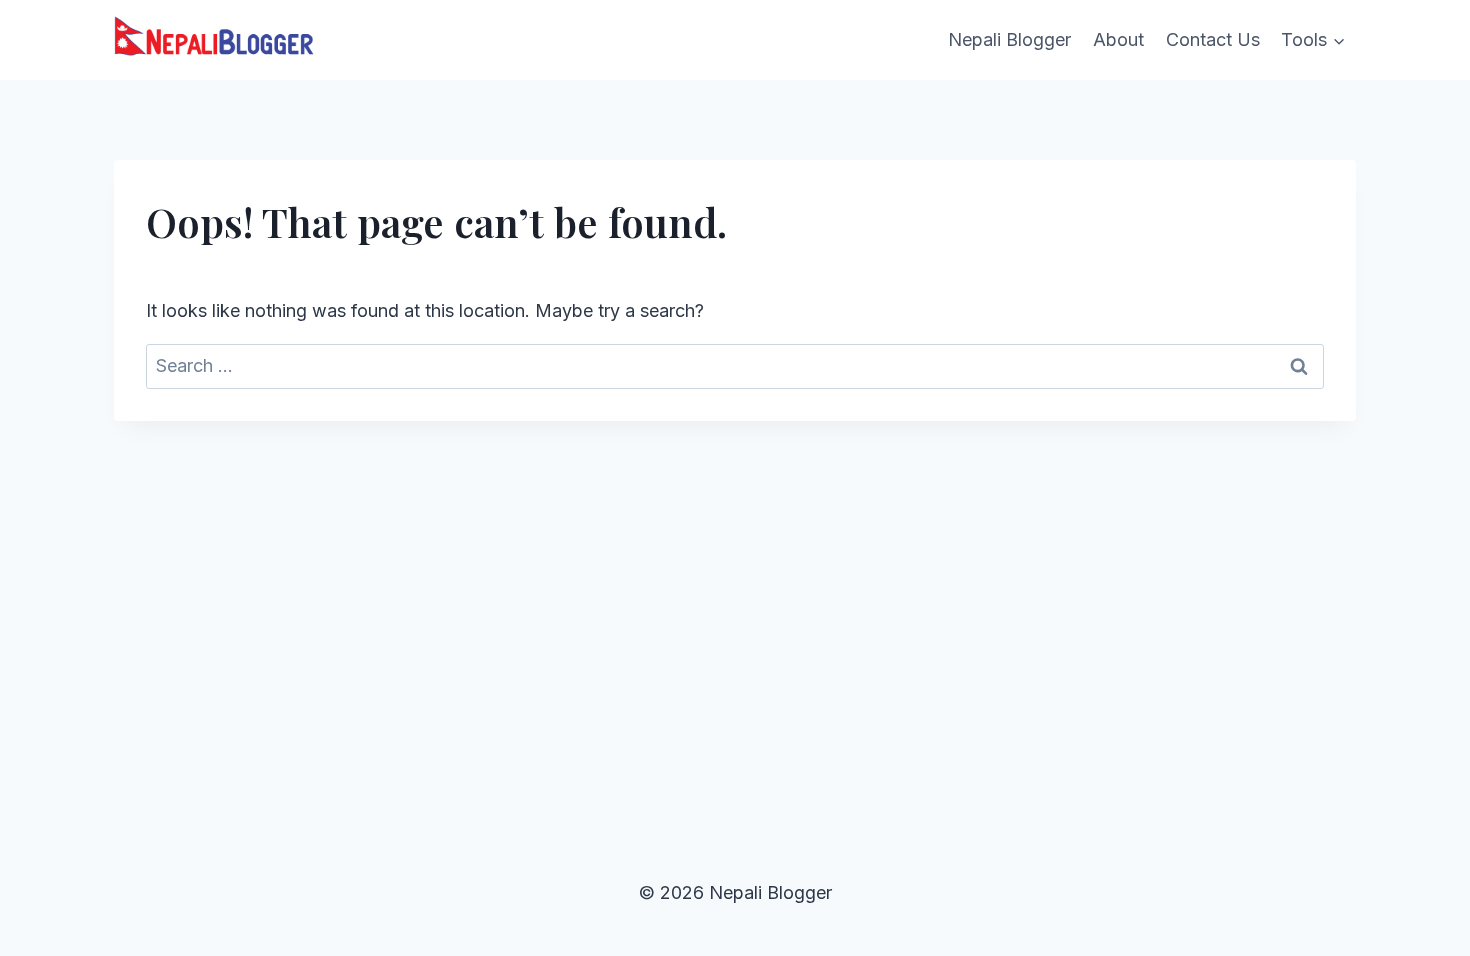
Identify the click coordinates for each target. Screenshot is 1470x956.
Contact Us (1213, 39)
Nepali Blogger (1009, 39)
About (1118, 39)
